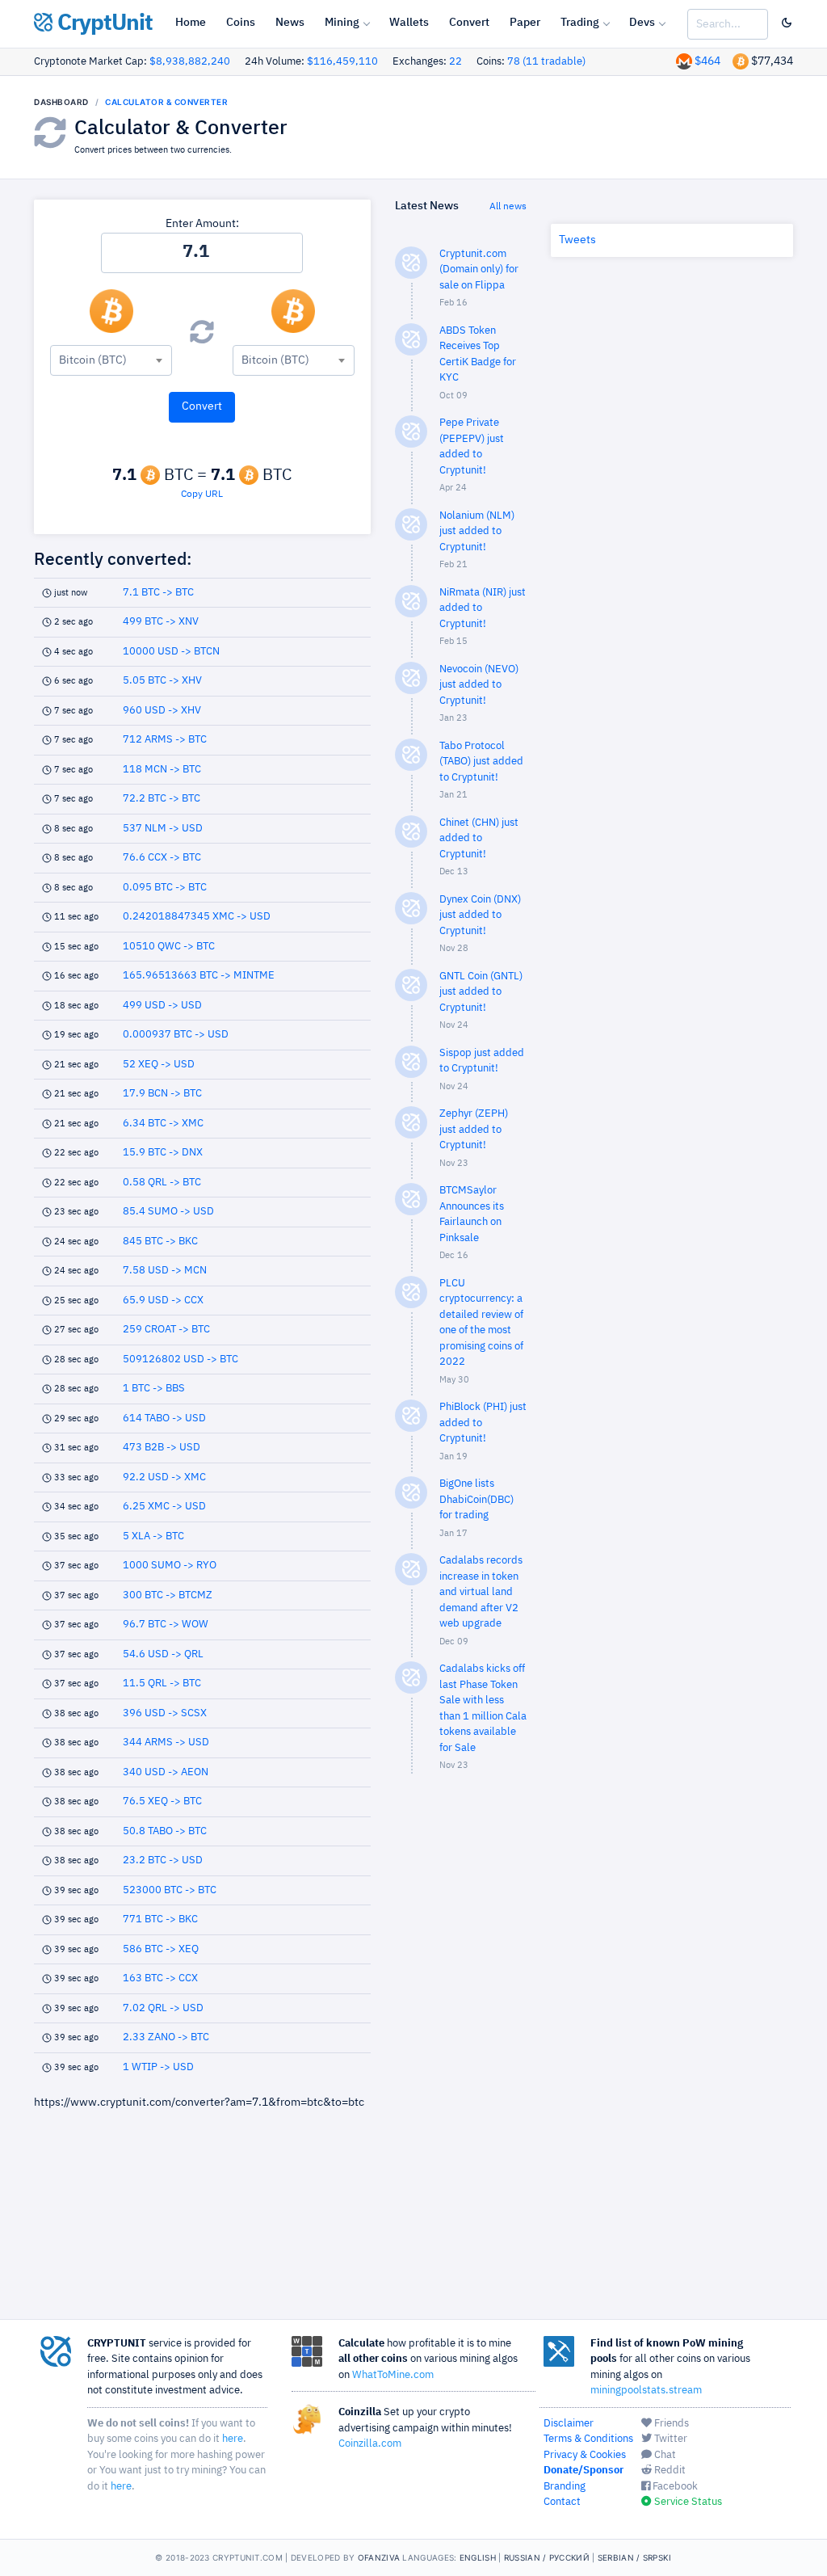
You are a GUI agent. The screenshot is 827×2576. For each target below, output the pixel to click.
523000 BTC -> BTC (170, 1890)
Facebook (674, 2487)
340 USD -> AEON (166, 1772)
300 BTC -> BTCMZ (168, 1595)
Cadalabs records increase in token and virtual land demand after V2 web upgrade (481, 1592)
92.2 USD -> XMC (164, 1477)
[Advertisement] (460, 2044)
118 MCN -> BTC (162, 770)
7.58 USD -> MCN (165, 1271)
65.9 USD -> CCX (163, 1301)
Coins (241, 23)
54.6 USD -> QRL (163, 1654)
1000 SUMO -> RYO (170, 1566)
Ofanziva (379, 2557)
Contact (562, 2502)
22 (455, 62)
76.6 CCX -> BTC (162, 858)
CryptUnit (103, 23)
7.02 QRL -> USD (163, 2008)
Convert (469, 23)
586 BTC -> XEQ (161, 1949)
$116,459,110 (342, 62)
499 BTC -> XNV (161, 622)
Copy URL (202, 495)
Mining (342, 23)
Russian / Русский (547, 2557)
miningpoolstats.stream (646, 2391)
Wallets (409, 23)
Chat (664, 2455)
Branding (565, 2487)
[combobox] (111, 360)
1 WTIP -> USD (158, 2067)
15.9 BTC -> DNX (163, 1153)
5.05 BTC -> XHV (162, 681)
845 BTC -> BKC (160, 1242)
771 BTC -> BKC (160, 1919)
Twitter (670, 2439)
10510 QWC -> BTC (169, 947)
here (233, 2439)
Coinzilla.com (370, 2444)
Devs (642, 23)
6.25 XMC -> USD (164, 1507)
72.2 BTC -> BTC (162, 799)
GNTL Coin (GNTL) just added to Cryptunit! (481, 992)
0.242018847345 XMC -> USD (197, 917)
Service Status (687, 2502)
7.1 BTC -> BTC (158, 593)
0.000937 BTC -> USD (176, 1035)
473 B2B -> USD (162, 1448)
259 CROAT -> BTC (166, 1330)
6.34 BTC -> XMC (163, 1124)
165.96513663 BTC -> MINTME (199, 976)
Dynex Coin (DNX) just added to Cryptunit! (480, 915)
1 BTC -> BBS (154, 1389)
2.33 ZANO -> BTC (166, 2037)
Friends (670, 2424)
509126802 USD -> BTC (181, 1360)
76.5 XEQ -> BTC (162, 1802)
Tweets (577, 240)
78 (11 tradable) (546, 62)
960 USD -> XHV (162, 711)
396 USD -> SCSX (165, 1713)
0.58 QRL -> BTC (162, 1183)
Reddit (669, 2471)
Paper (525, 23)
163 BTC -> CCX (160, 1978)
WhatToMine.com (393, 2375)
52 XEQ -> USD (159, 1065)
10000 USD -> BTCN (171, 652)
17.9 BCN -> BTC (162, 1094)
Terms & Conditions (588, 2439)
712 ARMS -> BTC (165, 740)
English (478, 2557)
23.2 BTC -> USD (163, 1860)
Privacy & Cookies (585, 2455)
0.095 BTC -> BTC (165, 888)
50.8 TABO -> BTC (165, 1831)
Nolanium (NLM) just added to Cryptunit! (477, 532)
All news (508, 207)
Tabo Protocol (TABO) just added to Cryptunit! (481, 762)
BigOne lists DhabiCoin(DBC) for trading (476, 1500)
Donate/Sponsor (584, 2471)
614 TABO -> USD (164, 1418)
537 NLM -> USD (163, 829)
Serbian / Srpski (635, 2557)
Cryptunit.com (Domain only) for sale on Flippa (479, 270)
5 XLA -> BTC (153, 1536)
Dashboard (61, 102)
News (290, 23)
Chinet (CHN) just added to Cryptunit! (479, 839)
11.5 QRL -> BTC (162, 1684)
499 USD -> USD (162, 1006)
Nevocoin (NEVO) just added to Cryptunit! (479, 685)
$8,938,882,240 (190, 62)
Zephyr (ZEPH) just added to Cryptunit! (474, 1130)
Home (191, 23)
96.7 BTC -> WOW (166, 1625)
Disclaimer (569, 2424)
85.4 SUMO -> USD (168, 1212)
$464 (707, 61)
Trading (580, 23)
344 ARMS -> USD (166, 1743)
